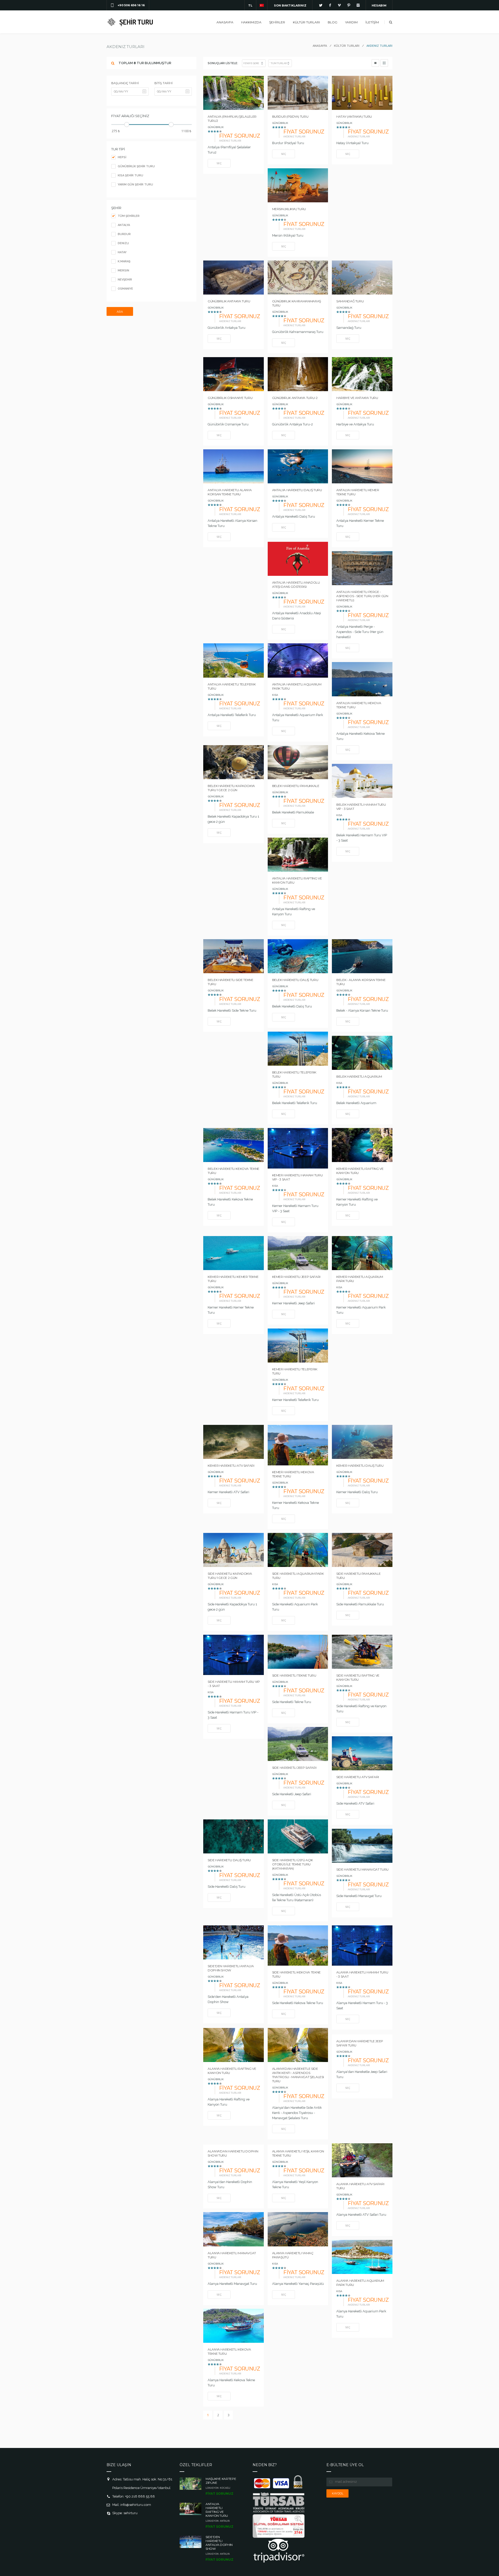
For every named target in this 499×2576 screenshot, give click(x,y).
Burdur (124, 234)
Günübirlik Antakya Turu (229, 301)
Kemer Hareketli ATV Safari (231, 1466)
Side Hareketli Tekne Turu (294, 1675)
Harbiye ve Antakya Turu (357, 398)
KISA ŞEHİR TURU (130, 175)
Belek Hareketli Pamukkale (296, 786)
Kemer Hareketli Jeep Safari (296, 1277)
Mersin (123, 271)
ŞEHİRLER (277, 22)
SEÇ (219, 163)
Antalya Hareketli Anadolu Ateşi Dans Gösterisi (296, 585)
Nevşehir (124, 280)
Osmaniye (125, 289)
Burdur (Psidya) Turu (290, 116)
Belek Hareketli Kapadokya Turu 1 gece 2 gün (231, 788)
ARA (120, 312)
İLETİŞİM (372, 22)
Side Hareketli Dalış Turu (229, 1860)
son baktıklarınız (290, 5)
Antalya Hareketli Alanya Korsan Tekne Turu (230, 492)
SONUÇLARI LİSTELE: (223, 63)
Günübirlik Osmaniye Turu (230, 398)
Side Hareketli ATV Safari (358, 1777)
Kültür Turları (306, 22)
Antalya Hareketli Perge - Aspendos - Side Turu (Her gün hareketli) (362, 596)
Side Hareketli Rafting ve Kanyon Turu (358, 1677)
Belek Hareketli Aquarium (359, 1076)
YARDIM (351, 22)
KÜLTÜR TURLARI (347, 46)
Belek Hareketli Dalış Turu (295, 980)
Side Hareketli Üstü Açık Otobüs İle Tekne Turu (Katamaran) (293, 1864)
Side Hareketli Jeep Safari (294, 1768)
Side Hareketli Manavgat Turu (362, 1869)
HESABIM (379, 5)
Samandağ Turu (350, 301)
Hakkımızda (251, 22)
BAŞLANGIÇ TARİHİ (125, 83)
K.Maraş (124, 261)
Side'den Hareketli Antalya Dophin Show (231, 1968)
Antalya (123, 225)
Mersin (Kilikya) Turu (289, 209)
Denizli (123, 243)
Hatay (122, 252)
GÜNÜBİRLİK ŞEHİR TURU (136, 166)
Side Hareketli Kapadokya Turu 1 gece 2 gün (230, 1576)
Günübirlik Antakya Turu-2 (295, 398)
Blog (333, 22)
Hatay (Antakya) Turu (354, 116)
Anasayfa (225, 22)
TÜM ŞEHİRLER (128, 216)
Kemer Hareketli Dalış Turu (360, 1466)
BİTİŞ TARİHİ (163, 83)
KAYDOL (338, 2493)
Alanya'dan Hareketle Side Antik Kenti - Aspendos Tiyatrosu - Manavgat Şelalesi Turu (298, 2075)
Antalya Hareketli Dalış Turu (297, 490)
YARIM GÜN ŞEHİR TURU (135, 185)
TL (250, 5)
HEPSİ (122, 157)
